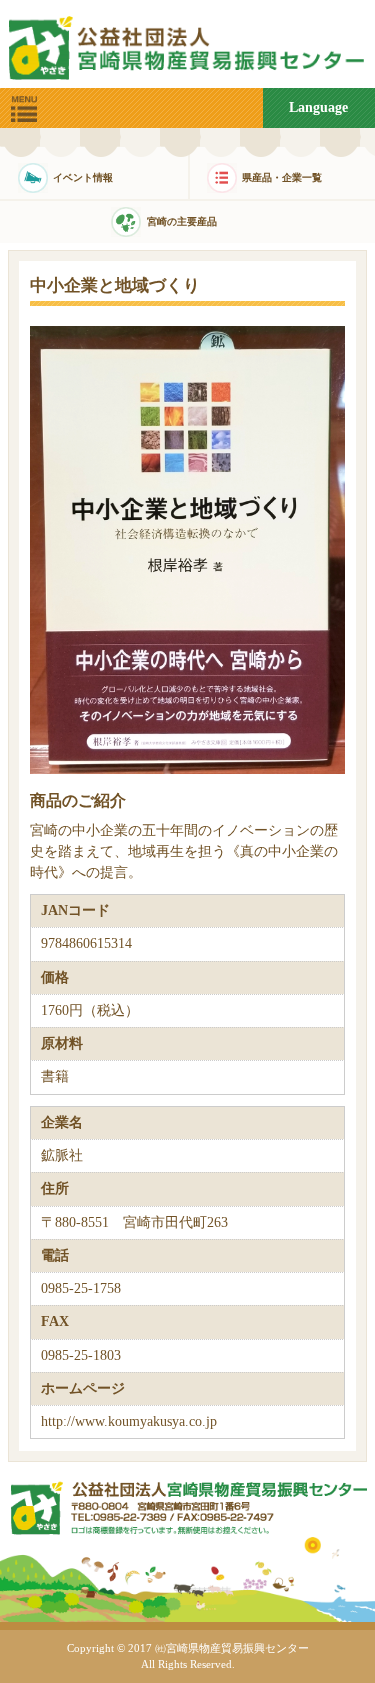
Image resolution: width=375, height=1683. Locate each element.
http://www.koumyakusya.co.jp (129, 1421)
